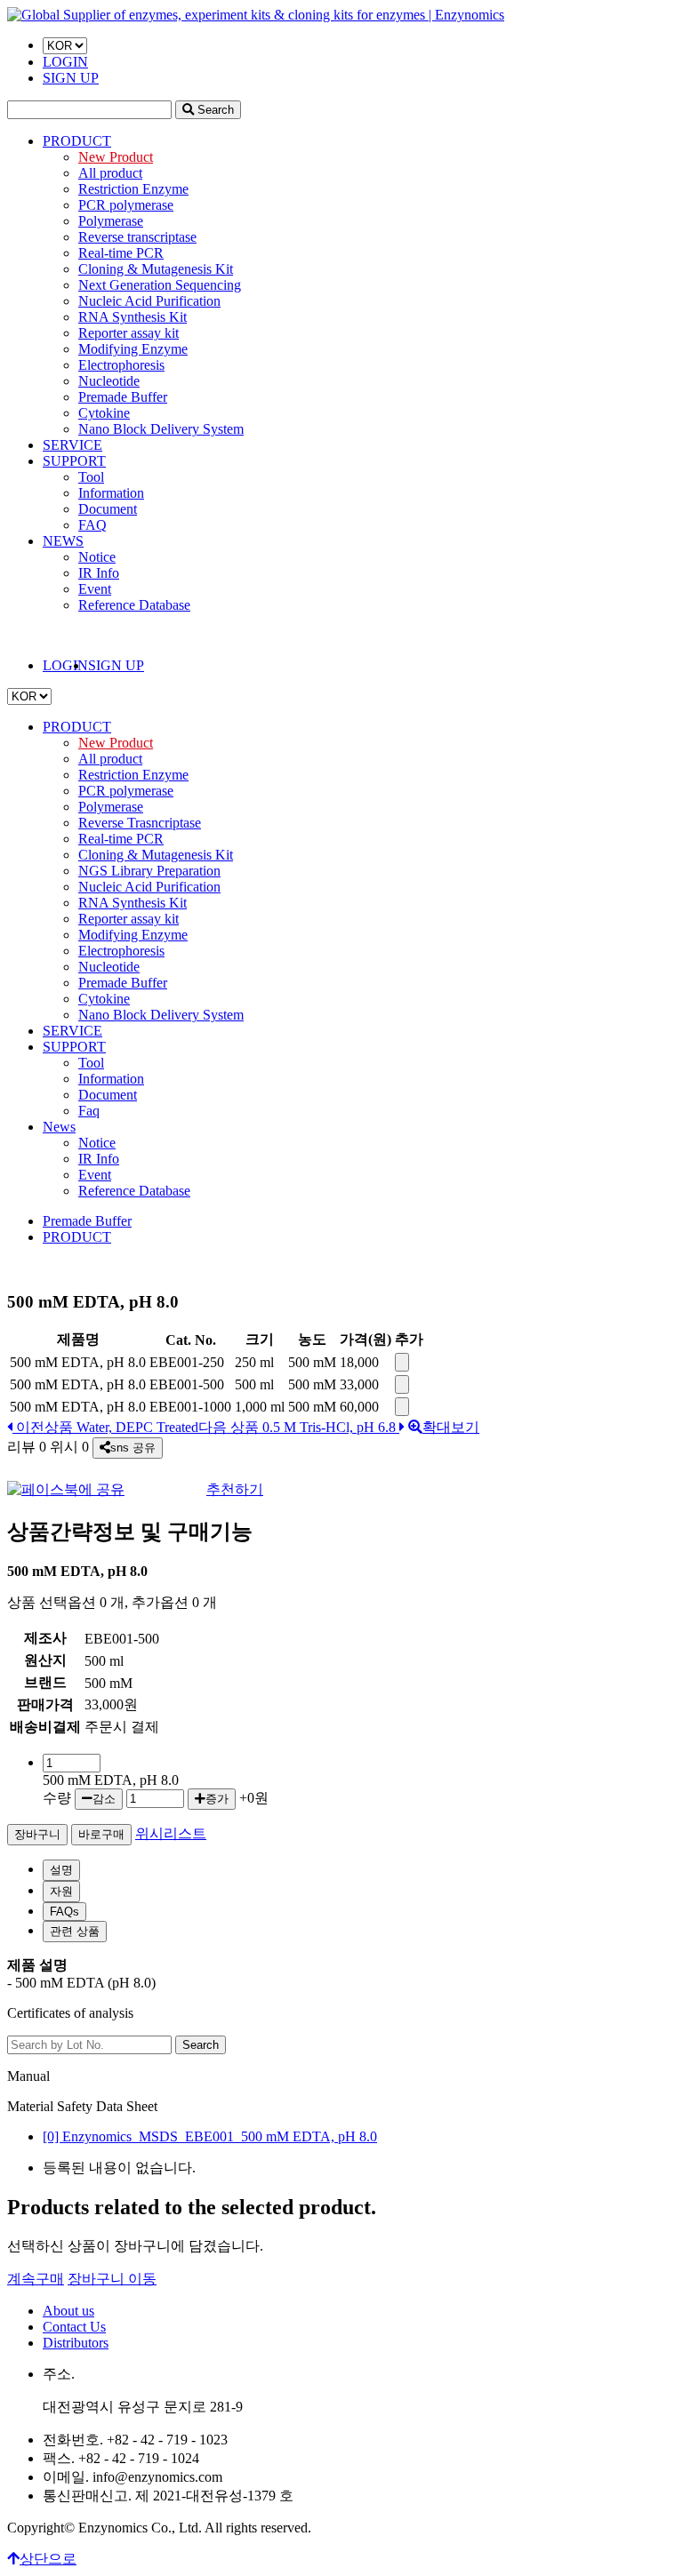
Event (95, 589)
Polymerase (111, 221)
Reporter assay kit (129, 333)
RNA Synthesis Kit (133, 317)
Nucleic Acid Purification (149, 301)
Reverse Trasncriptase (140, 823)
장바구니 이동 (112, 2279)
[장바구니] (402, 1362)
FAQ (92, 525)
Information (111, 493)
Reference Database (134, 605)
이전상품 (105, 1427)
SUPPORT (74, 461)
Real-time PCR (121, 253)
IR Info (99, 573)
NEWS (63, 541)
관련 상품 (75, 1931)
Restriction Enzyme (133, 189)
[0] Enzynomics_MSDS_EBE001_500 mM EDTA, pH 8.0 (210, 2136)
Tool (91, 477)
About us (68, 2311)
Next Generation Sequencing (160, 285)
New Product (116, 157)
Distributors (76, 2343)
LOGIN (65, 62)
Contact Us (74, 2327)
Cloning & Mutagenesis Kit (156, 269)
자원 (61, 1891)
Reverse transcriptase (137, 237)
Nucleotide (109, 381)
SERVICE (72, 445)
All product (110, 173)
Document (108, 509)
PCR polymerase (126, 205)
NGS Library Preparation (149, 871)
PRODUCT (77, 141)
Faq (89, 1111)
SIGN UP (71, 78)
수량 (57, 1798)
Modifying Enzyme (133, 349)
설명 (61, 1870)
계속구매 (36, 2279)
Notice (97, 557)
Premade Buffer (123, 397)
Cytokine (104, 413)
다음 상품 (297, 1427)
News (59, 1127)
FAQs (64, 1912)
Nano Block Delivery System (161, 429)
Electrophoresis (121, 365)
